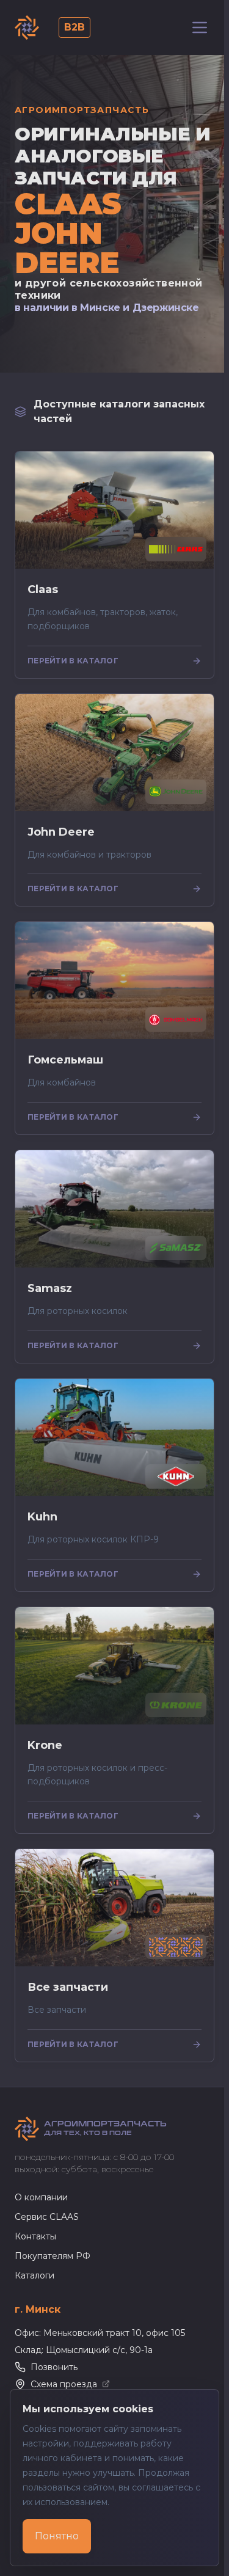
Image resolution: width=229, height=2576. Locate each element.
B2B (75, 27)
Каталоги (35, 2275)
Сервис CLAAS (47, 2217)
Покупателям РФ (53, 2256)
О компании (41, 2197)
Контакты (35, 2236)
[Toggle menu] (200, 27)
